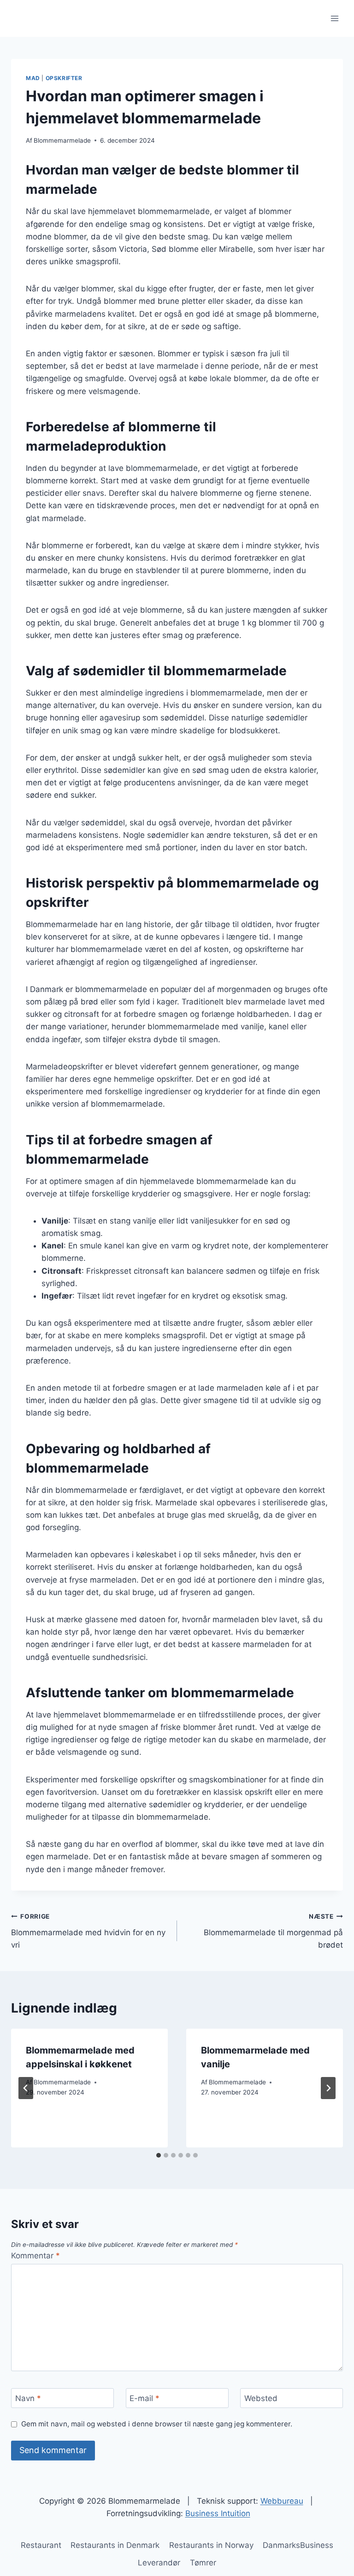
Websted (261, 2398)
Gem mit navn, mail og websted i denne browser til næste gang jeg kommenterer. (157, 2424)
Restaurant (41, 2545)
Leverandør (159, 2563)
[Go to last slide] (26, 2088)
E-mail (145, 2398)
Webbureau (282, 2501)
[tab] (159, 2155)
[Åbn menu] (334, 18)
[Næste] (328, 2088)
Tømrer (203, 2563)
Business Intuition (218, 2513)
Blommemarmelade (62, 140)
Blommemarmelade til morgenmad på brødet (273, 1931)
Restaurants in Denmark (115, 2545)
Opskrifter (64, 78)
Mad (33, 78)
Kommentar (35, 2256)
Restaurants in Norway (211, 2545)
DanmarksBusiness (298, 2545)
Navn (28, 2398)
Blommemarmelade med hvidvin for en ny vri (88, 1931)
